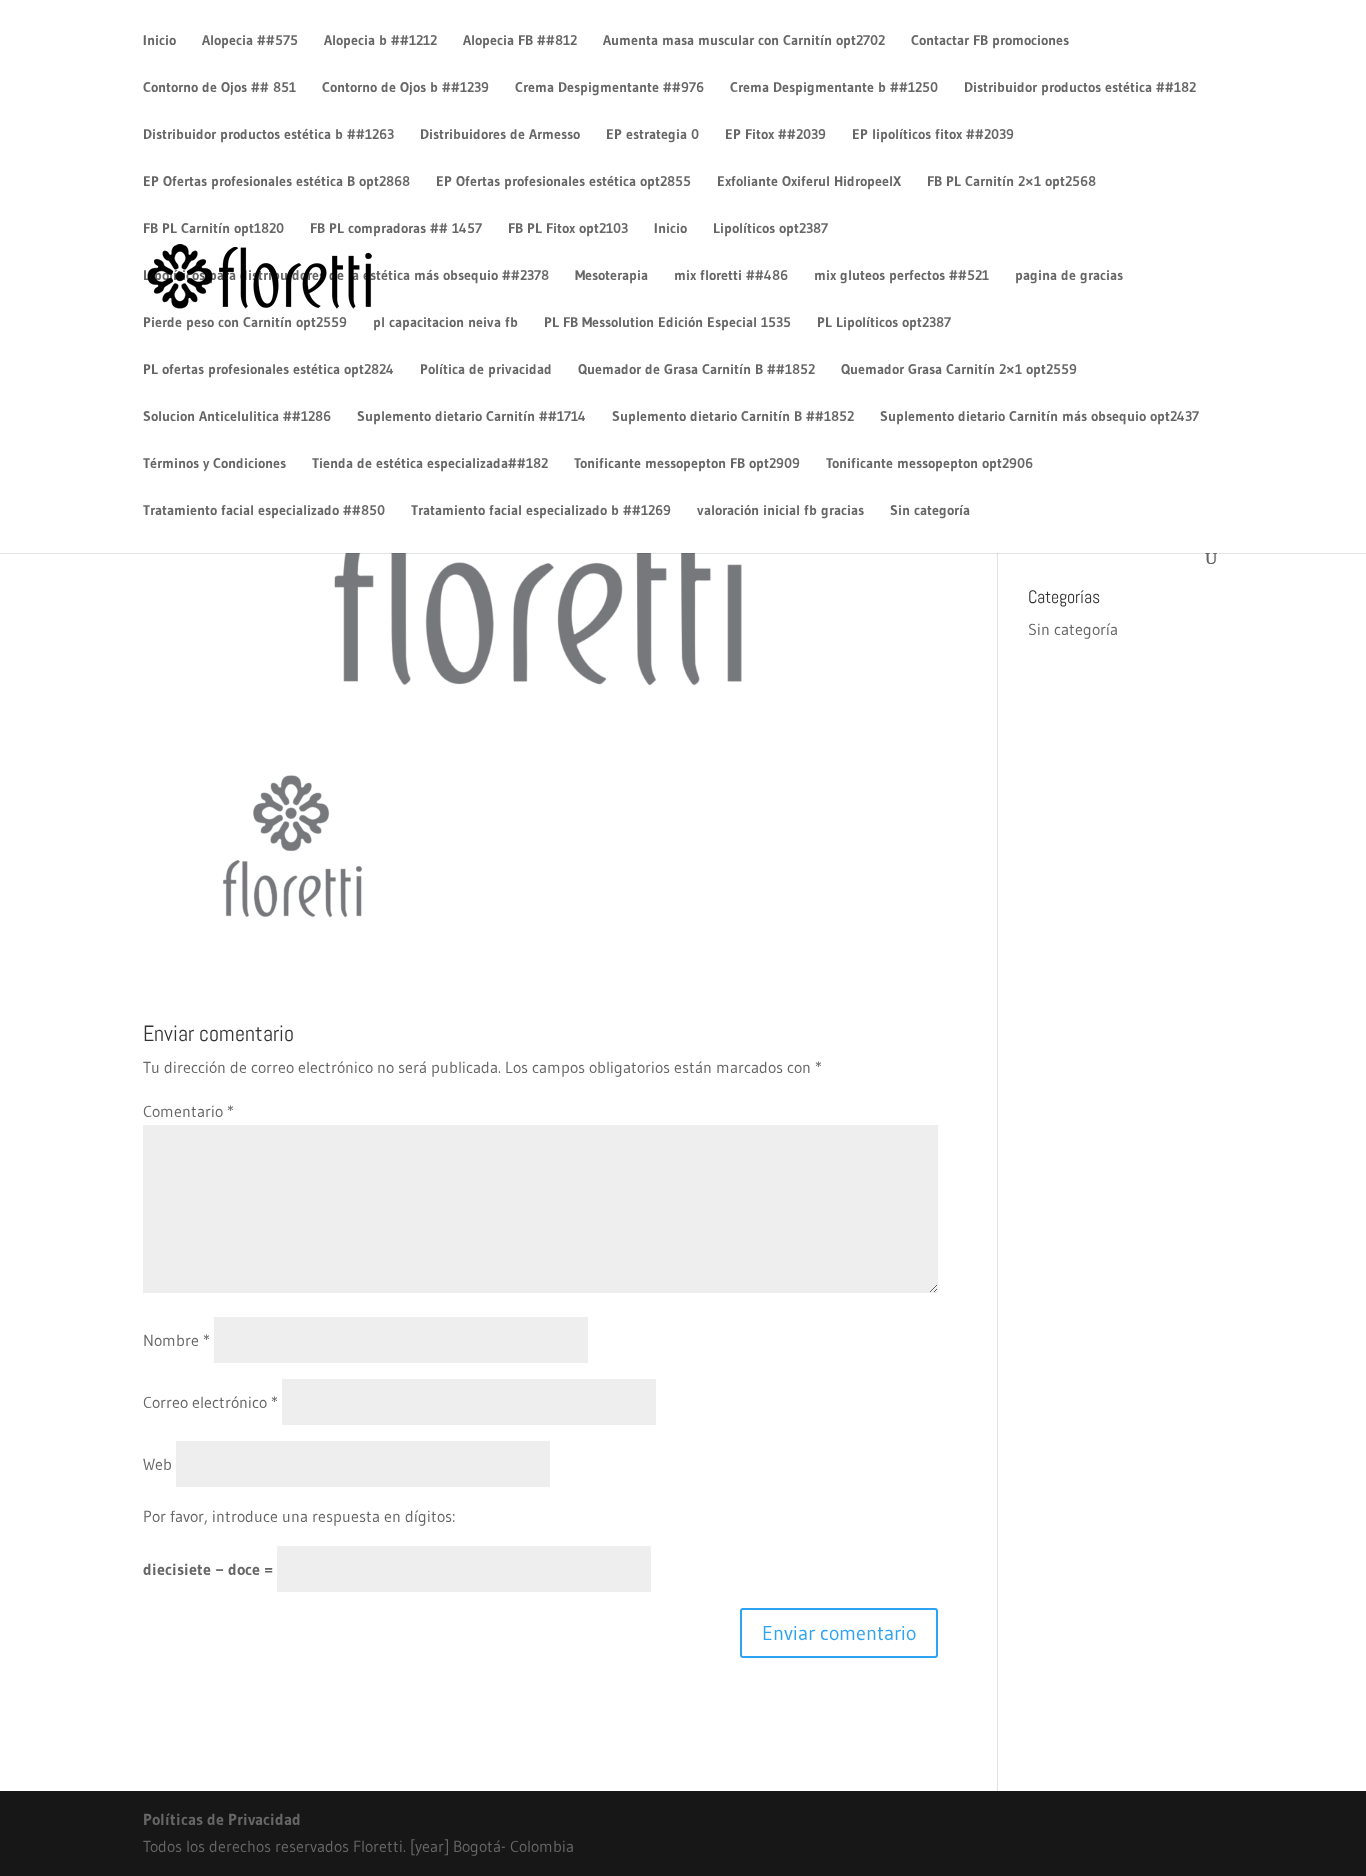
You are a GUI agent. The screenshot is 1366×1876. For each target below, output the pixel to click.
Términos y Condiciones (214, 464)
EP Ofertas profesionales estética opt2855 (563, 182)
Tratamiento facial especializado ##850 (264, 511)
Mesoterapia (611, 276)
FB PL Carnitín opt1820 (213, 229)
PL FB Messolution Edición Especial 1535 (667, 323)
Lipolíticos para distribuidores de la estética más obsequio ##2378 (346, 276)
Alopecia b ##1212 (380, 41)
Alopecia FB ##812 (520, 41)
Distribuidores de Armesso (500, 135)
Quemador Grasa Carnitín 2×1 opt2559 (959, 370)
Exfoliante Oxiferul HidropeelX (809, 182)
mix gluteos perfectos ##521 (901, 276)
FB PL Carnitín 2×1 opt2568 (1011, 182)
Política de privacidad (486, 370)
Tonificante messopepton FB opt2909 (687, 464)
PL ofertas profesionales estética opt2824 (268, 370)
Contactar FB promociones (990, 41)
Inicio (159, 41)
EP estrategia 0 (652, 135)
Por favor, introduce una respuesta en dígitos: (299, 1516)
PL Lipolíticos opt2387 (884, 323)
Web (157, 1464)
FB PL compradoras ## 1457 (396, 229)
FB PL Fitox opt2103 (568, 229)
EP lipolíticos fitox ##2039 (933, 135)
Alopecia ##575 (250, 41)
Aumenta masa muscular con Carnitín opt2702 (744, 41)
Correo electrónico (210, 1402)
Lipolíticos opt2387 (770, 229)
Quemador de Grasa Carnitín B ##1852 (696, 370)
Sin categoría (930, 511)
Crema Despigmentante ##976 (609, 88)
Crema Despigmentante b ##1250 (834, 88)
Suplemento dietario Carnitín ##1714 (471, 417)
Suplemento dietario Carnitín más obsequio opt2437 (1039, 417)
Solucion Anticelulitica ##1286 (237, 417)
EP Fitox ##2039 (775, 135)
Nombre (176, 1340)
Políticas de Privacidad (222, 1819)
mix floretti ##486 (731, 276)
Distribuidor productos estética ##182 (1080, 88)
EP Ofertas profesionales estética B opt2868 (276, 182)
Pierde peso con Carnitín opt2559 (245, 323)
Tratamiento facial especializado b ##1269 (541, 511)
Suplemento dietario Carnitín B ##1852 (733, 417)
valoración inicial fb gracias (780, 511)
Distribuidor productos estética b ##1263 (268, 135)
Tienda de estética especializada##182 (430, 464)
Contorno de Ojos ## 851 (219, 88)
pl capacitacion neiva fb (445, 323)
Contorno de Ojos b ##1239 (405, 88)
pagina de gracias (1069, 276)
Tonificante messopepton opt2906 (929, 464)
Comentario (188, 1111)
